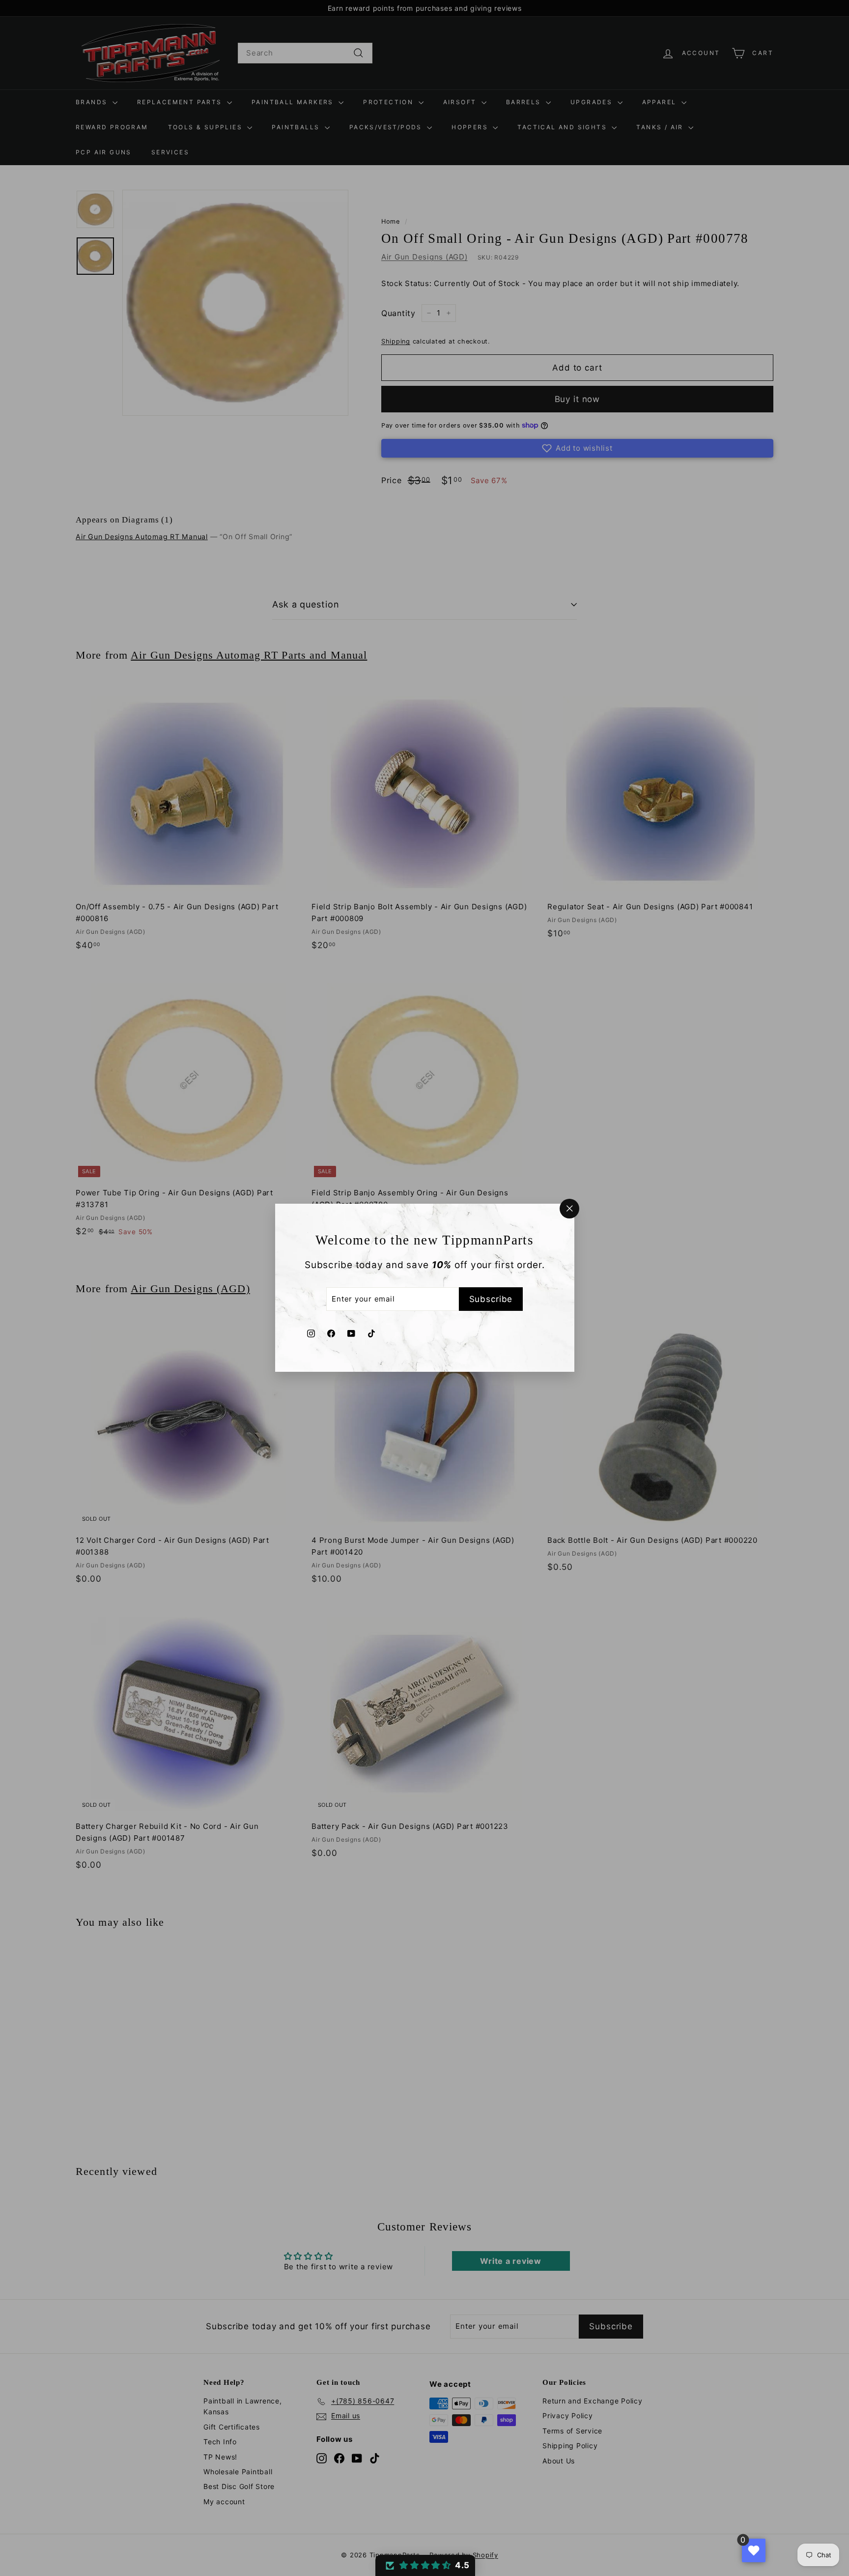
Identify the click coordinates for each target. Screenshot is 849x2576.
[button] (425, 2565)
